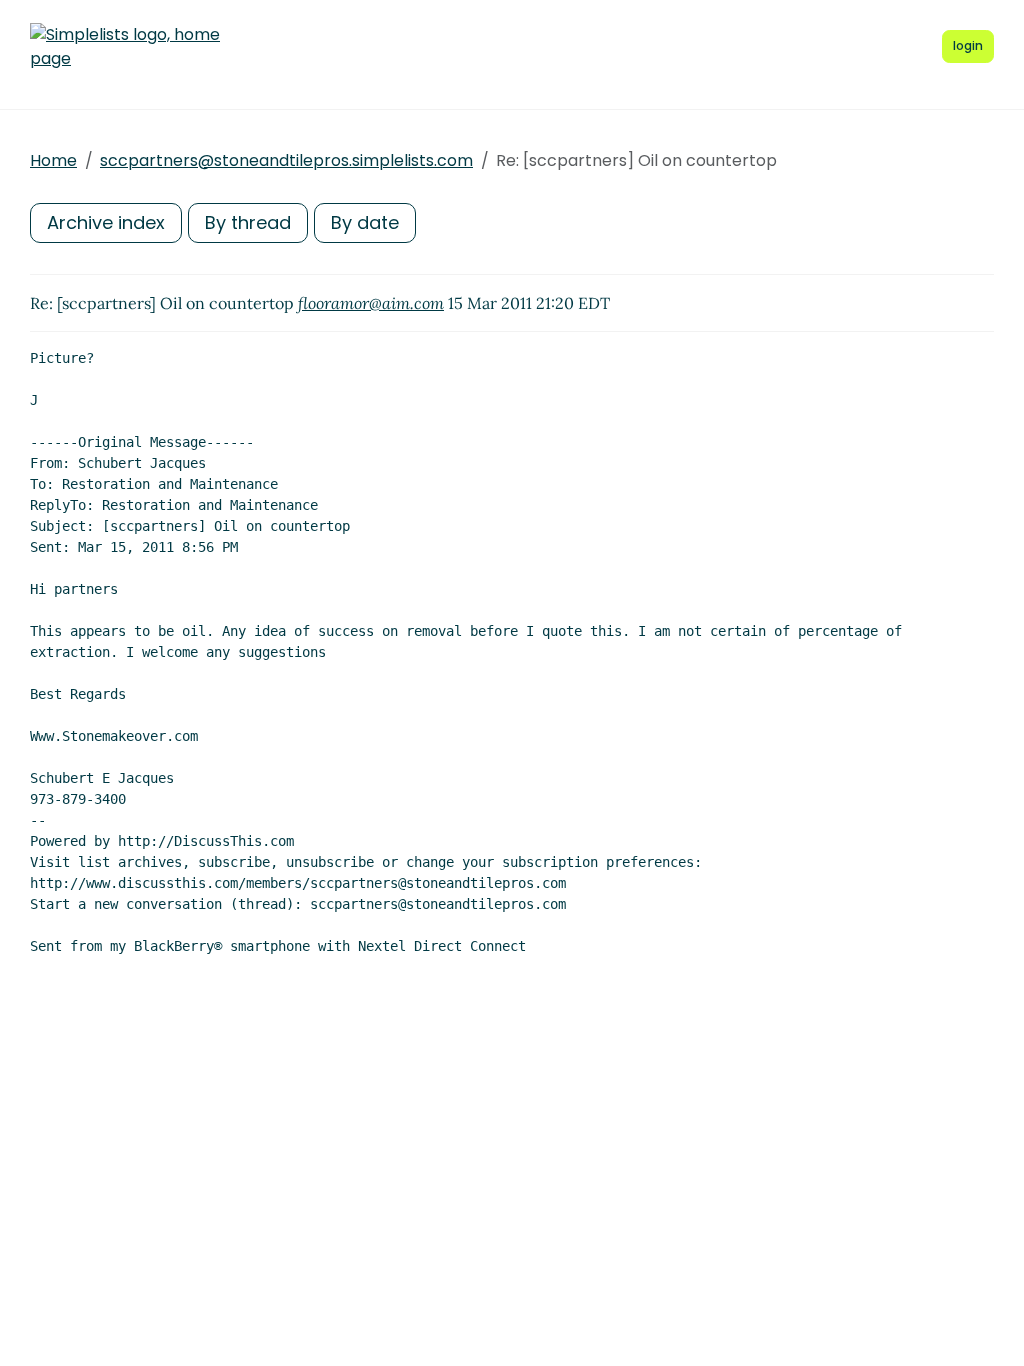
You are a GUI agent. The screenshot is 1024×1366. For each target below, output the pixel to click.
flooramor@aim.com (371, 303)
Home (53, 160)
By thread (248, 222)
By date (365, 222)
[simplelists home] (125, 47)
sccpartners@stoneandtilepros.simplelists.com (286, 160)
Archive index (106, 222)
